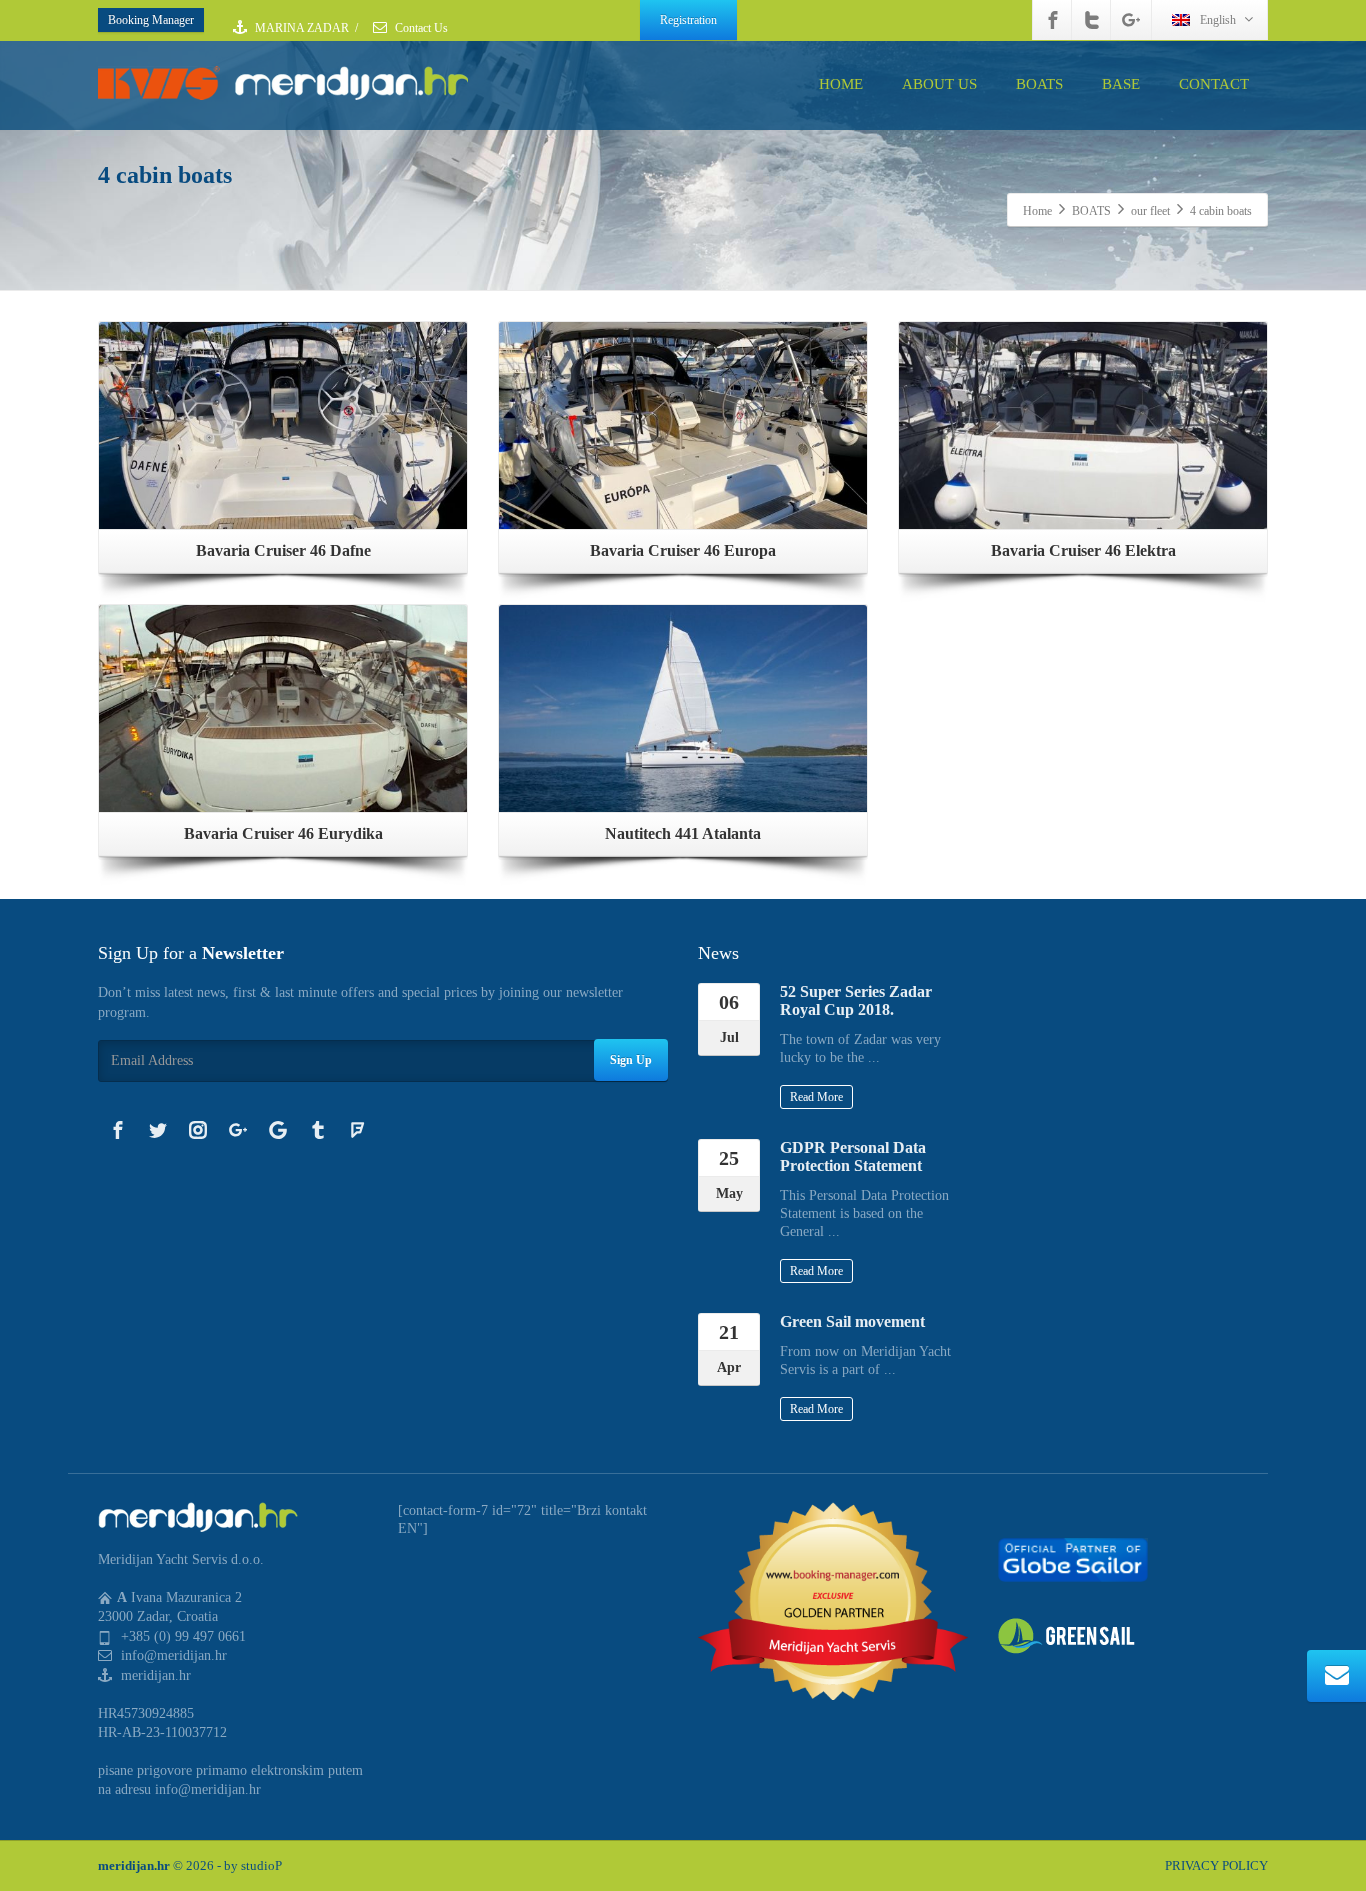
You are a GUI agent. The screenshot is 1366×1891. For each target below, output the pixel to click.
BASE (1121, 84)
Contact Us (420, 28)
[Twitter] (1092, 20)
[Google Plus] (1131, 20)
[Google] (278, 1130)
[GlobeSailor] (1073, 1558)
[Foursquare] (358, 1130)
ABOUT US (939, 84)
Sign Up (631, 1060)
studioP (261, 1865)
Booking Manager (151, 20)
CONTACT (1214, 84)
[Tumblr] (318, 1130)
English (1218, 20)
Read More (816, 1097)
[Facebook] (1053, 20)
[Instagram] (198, 1130)
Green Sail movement (852, 1321)
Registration (688, 20)
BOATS (1039, 84)
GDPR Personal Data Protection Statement (853, 1156)
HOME (841, 84)
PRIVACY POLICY (1216, 1865)
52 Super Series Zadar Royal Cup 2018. (856, 1000)
